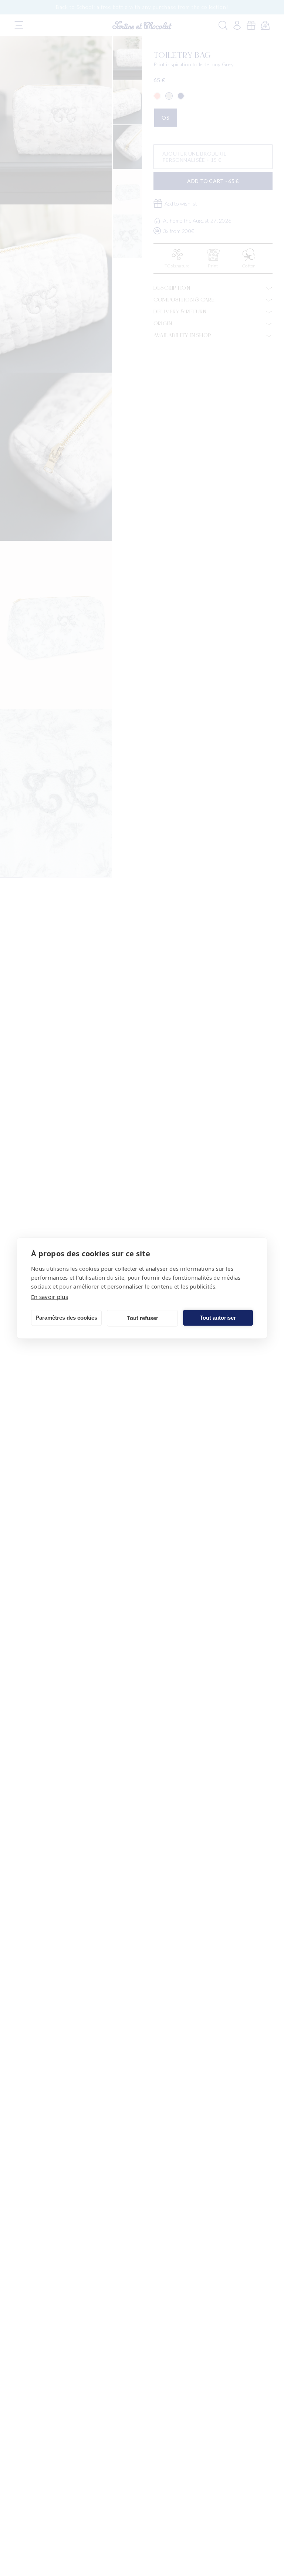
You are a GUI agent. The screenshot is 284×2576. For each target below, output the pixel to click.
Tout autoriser (218, 1318)
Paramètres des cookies (66, 1318)
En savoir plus (50, 1296)
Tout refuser (143, 1318)
